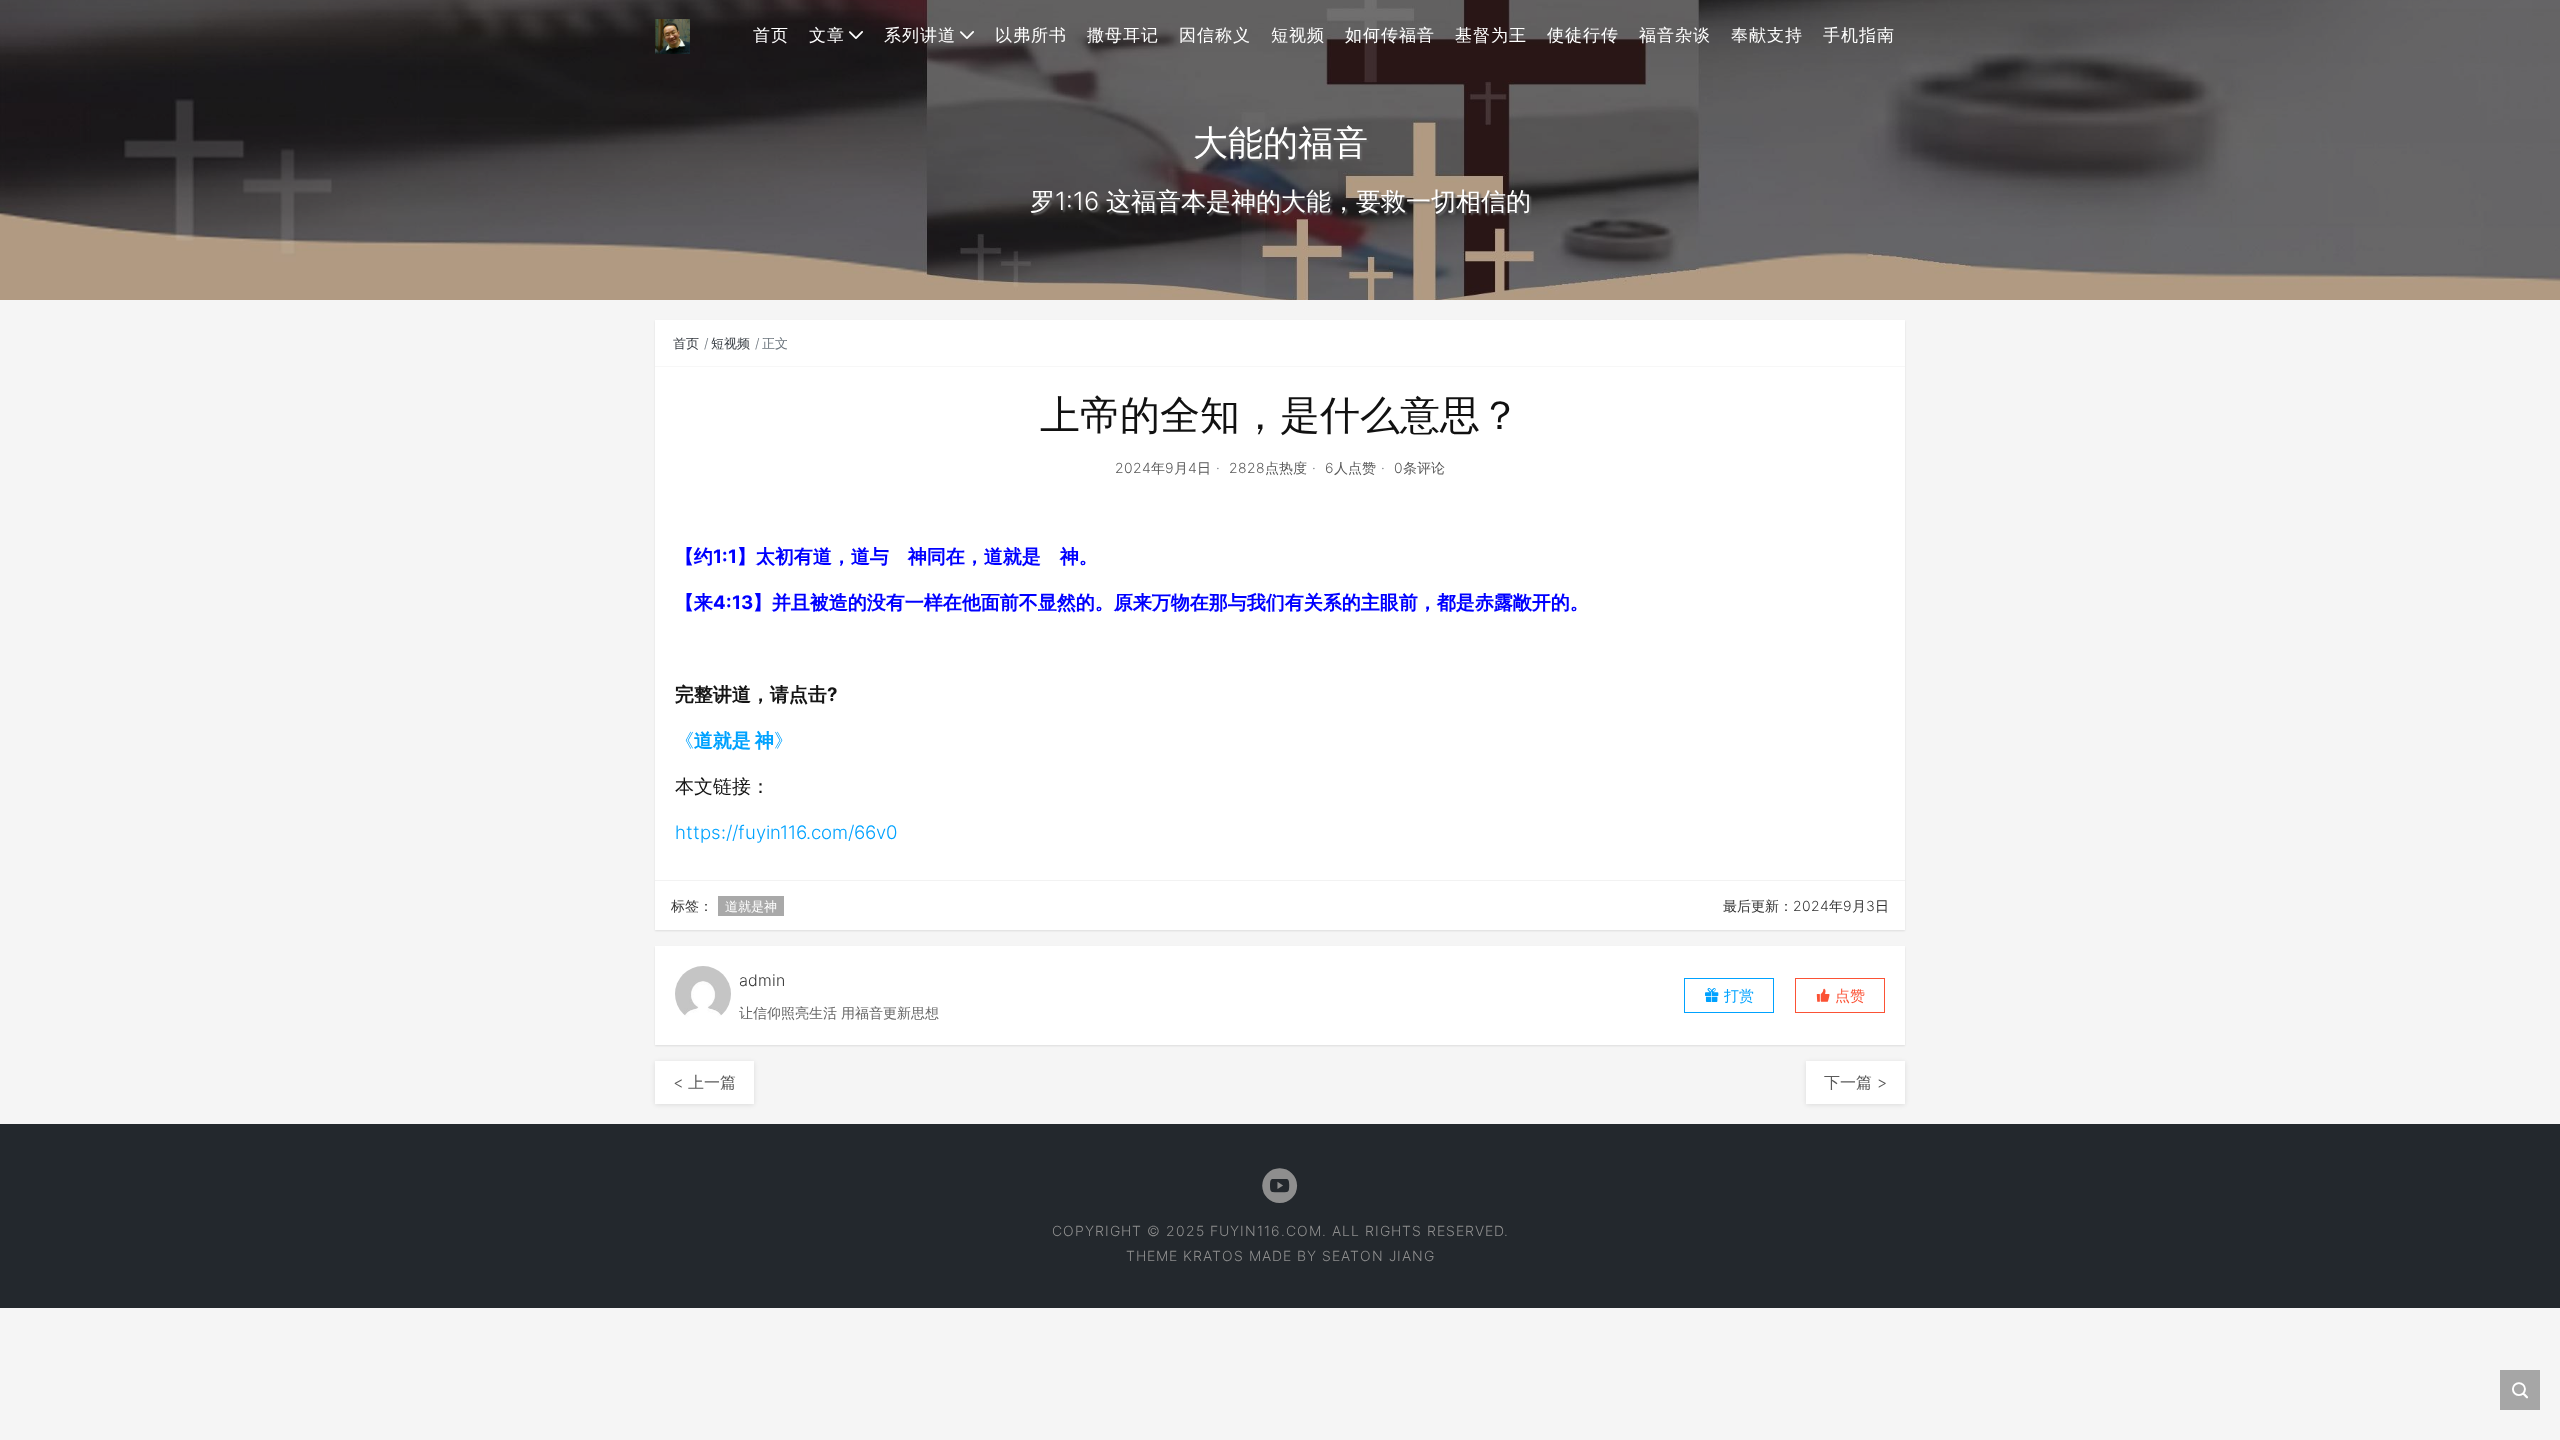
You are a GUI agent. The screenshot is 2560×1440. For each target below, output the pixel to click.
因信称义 (1215, 35)
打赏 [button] (1737, 995)
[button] (1840, 995)
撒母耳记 (1123, 35)
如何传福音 (1390, 35)
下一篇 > (1855, 1082)
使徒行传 (1583, 35)
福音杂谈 (1675, 35)
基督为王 (1491, 35)
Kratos (1213, 1255)
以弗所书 (1031, 35)
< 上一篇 (704, 1082)
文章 (827, 35)
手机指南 (1859, 35)
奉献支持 (1767, 35)
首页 (771, 35)
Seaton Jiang (1378, 1255)
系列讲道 (920, 35)
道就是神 (751, 906)
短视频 (1298, 35)
